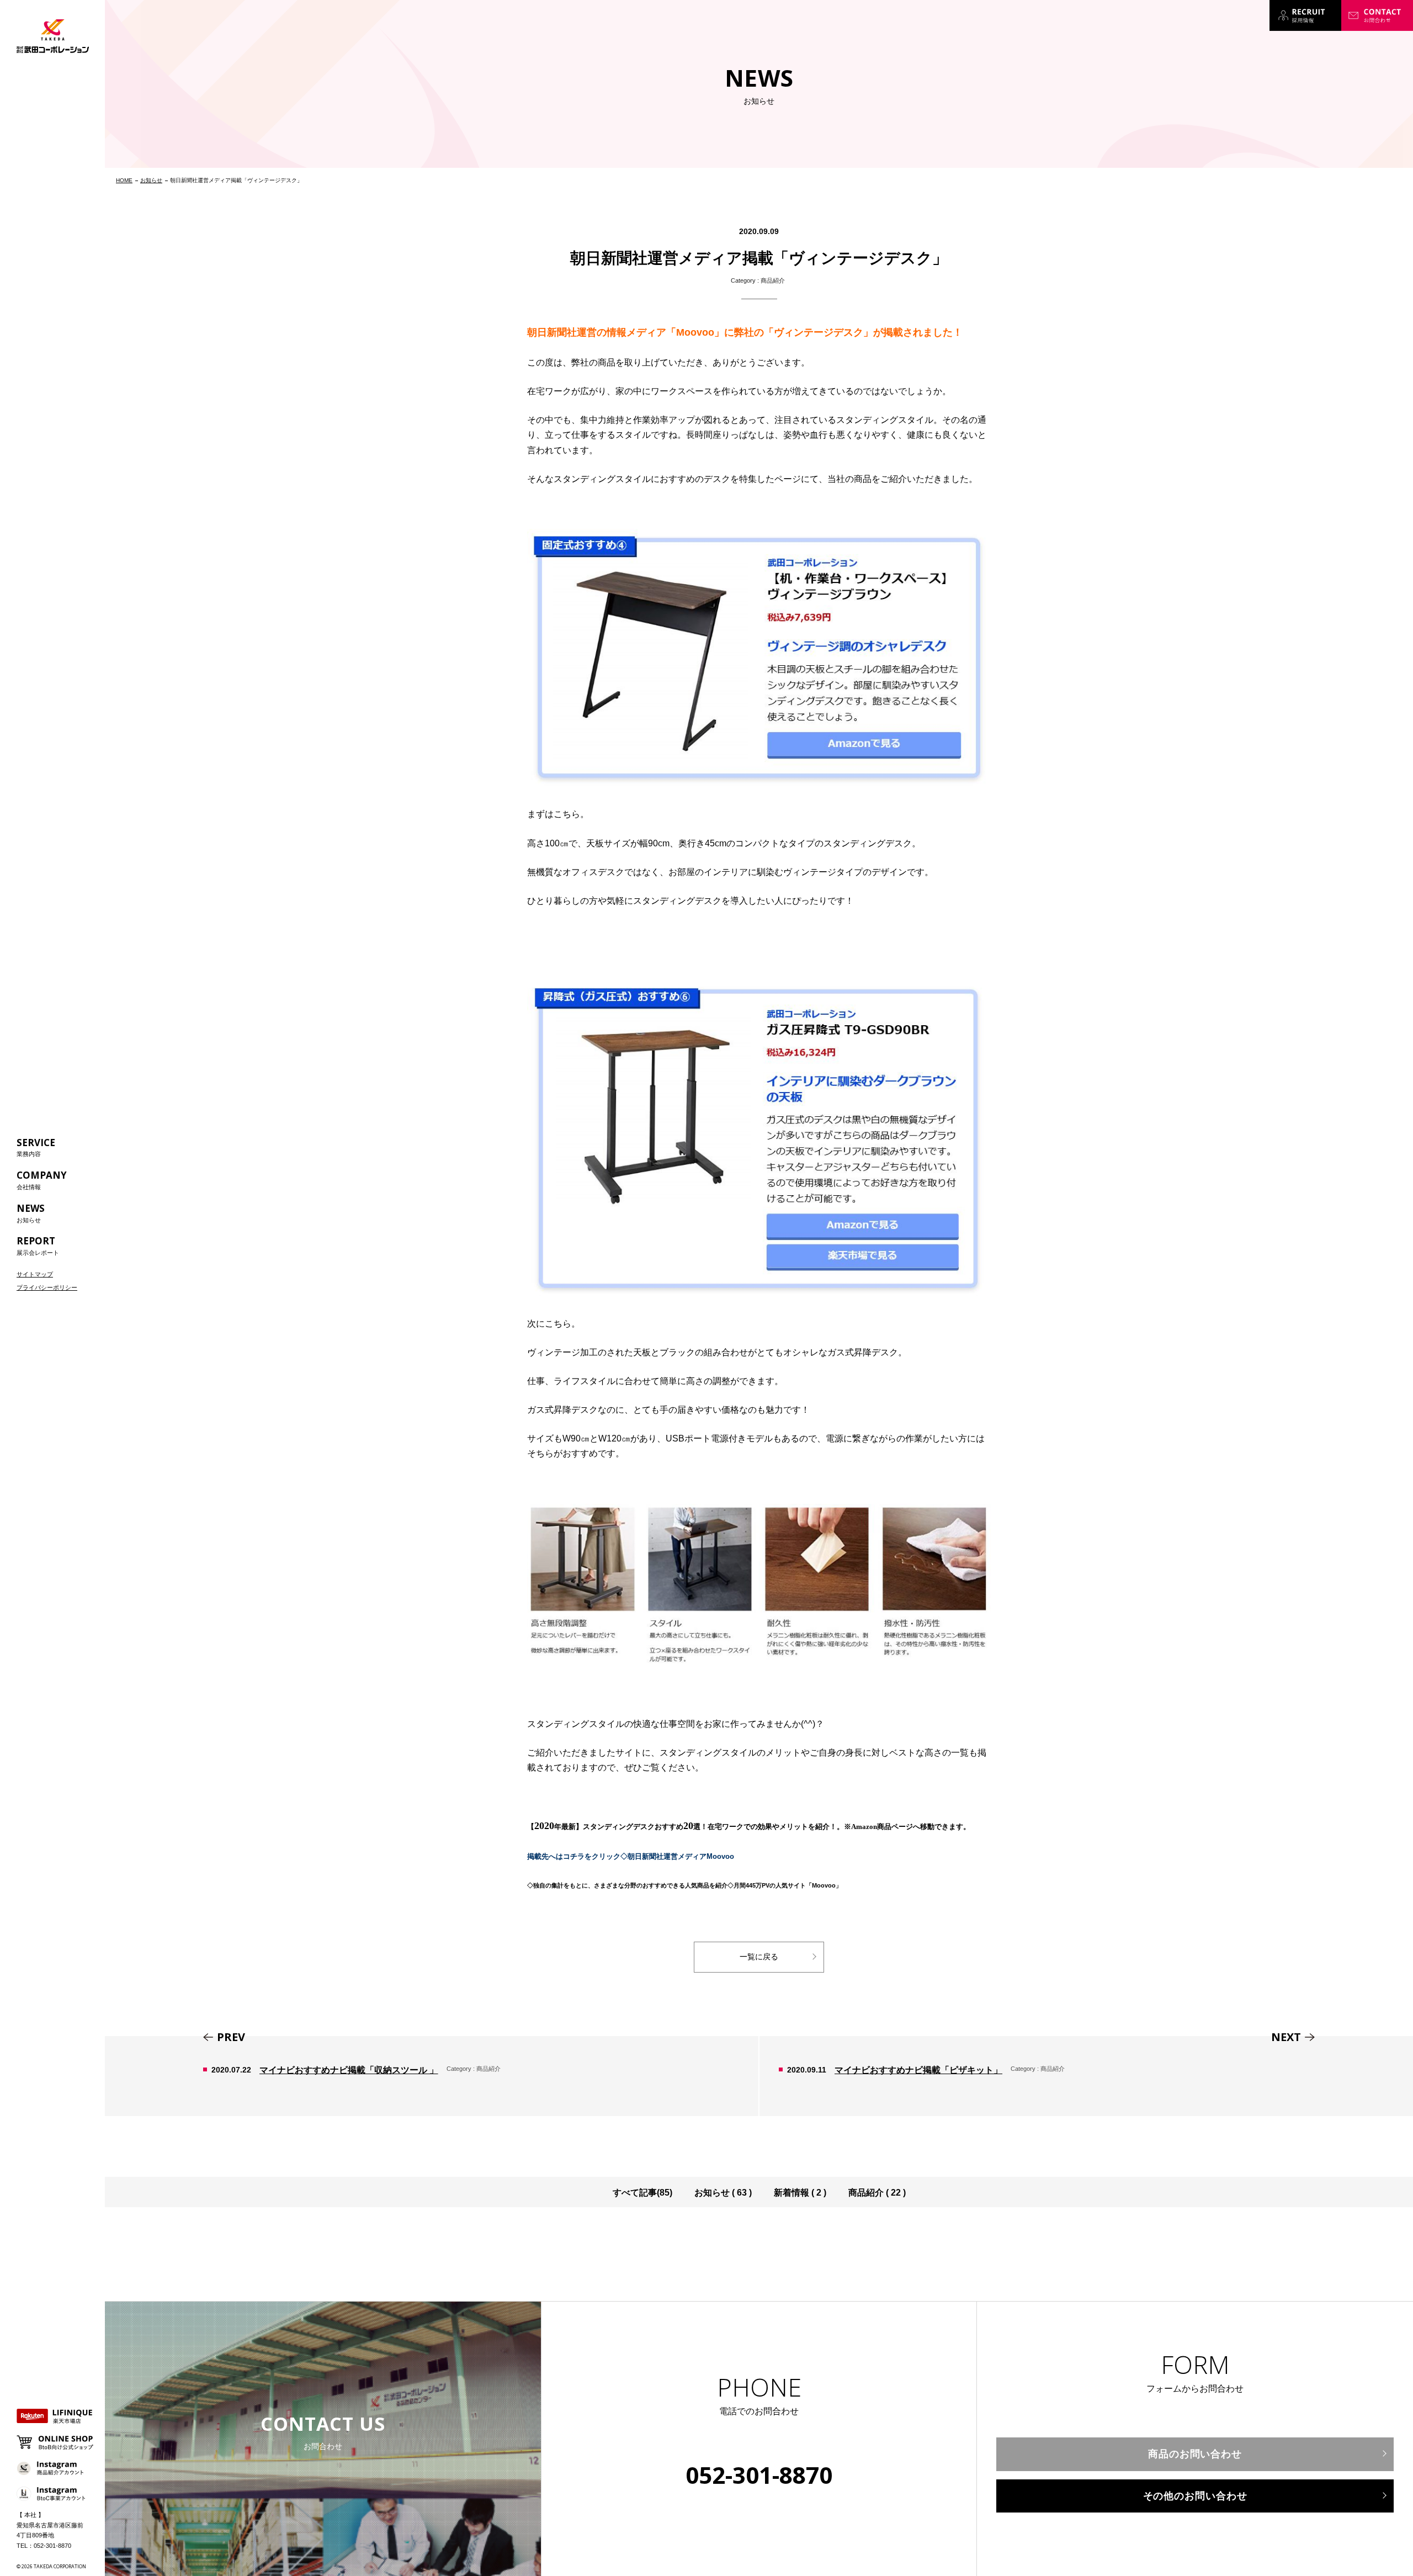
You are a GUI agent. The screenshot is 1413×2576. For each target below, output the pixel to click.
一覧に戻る (759, 1957)
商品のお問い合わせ (1195, 2454)
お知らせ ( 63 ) (723, 2193)
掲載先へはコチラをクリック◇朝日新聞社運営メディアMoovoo (631, 1856)
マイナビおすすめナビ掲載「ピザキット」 (1086, 2076)
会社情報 (42, 1180)
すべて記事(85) (642, 2193)
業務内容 (36, 1147)
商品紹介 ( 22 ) (877, 2193)
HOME (124, 180)
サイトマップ (35, 1274)
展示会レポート (38, 1245)
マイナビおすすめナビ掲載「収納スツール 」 (432, 2076)
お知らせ (31, 1213)
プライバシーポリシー (47, 1287)
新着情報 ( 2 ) (800, 2193)
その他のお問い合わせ (1195, 2496)
